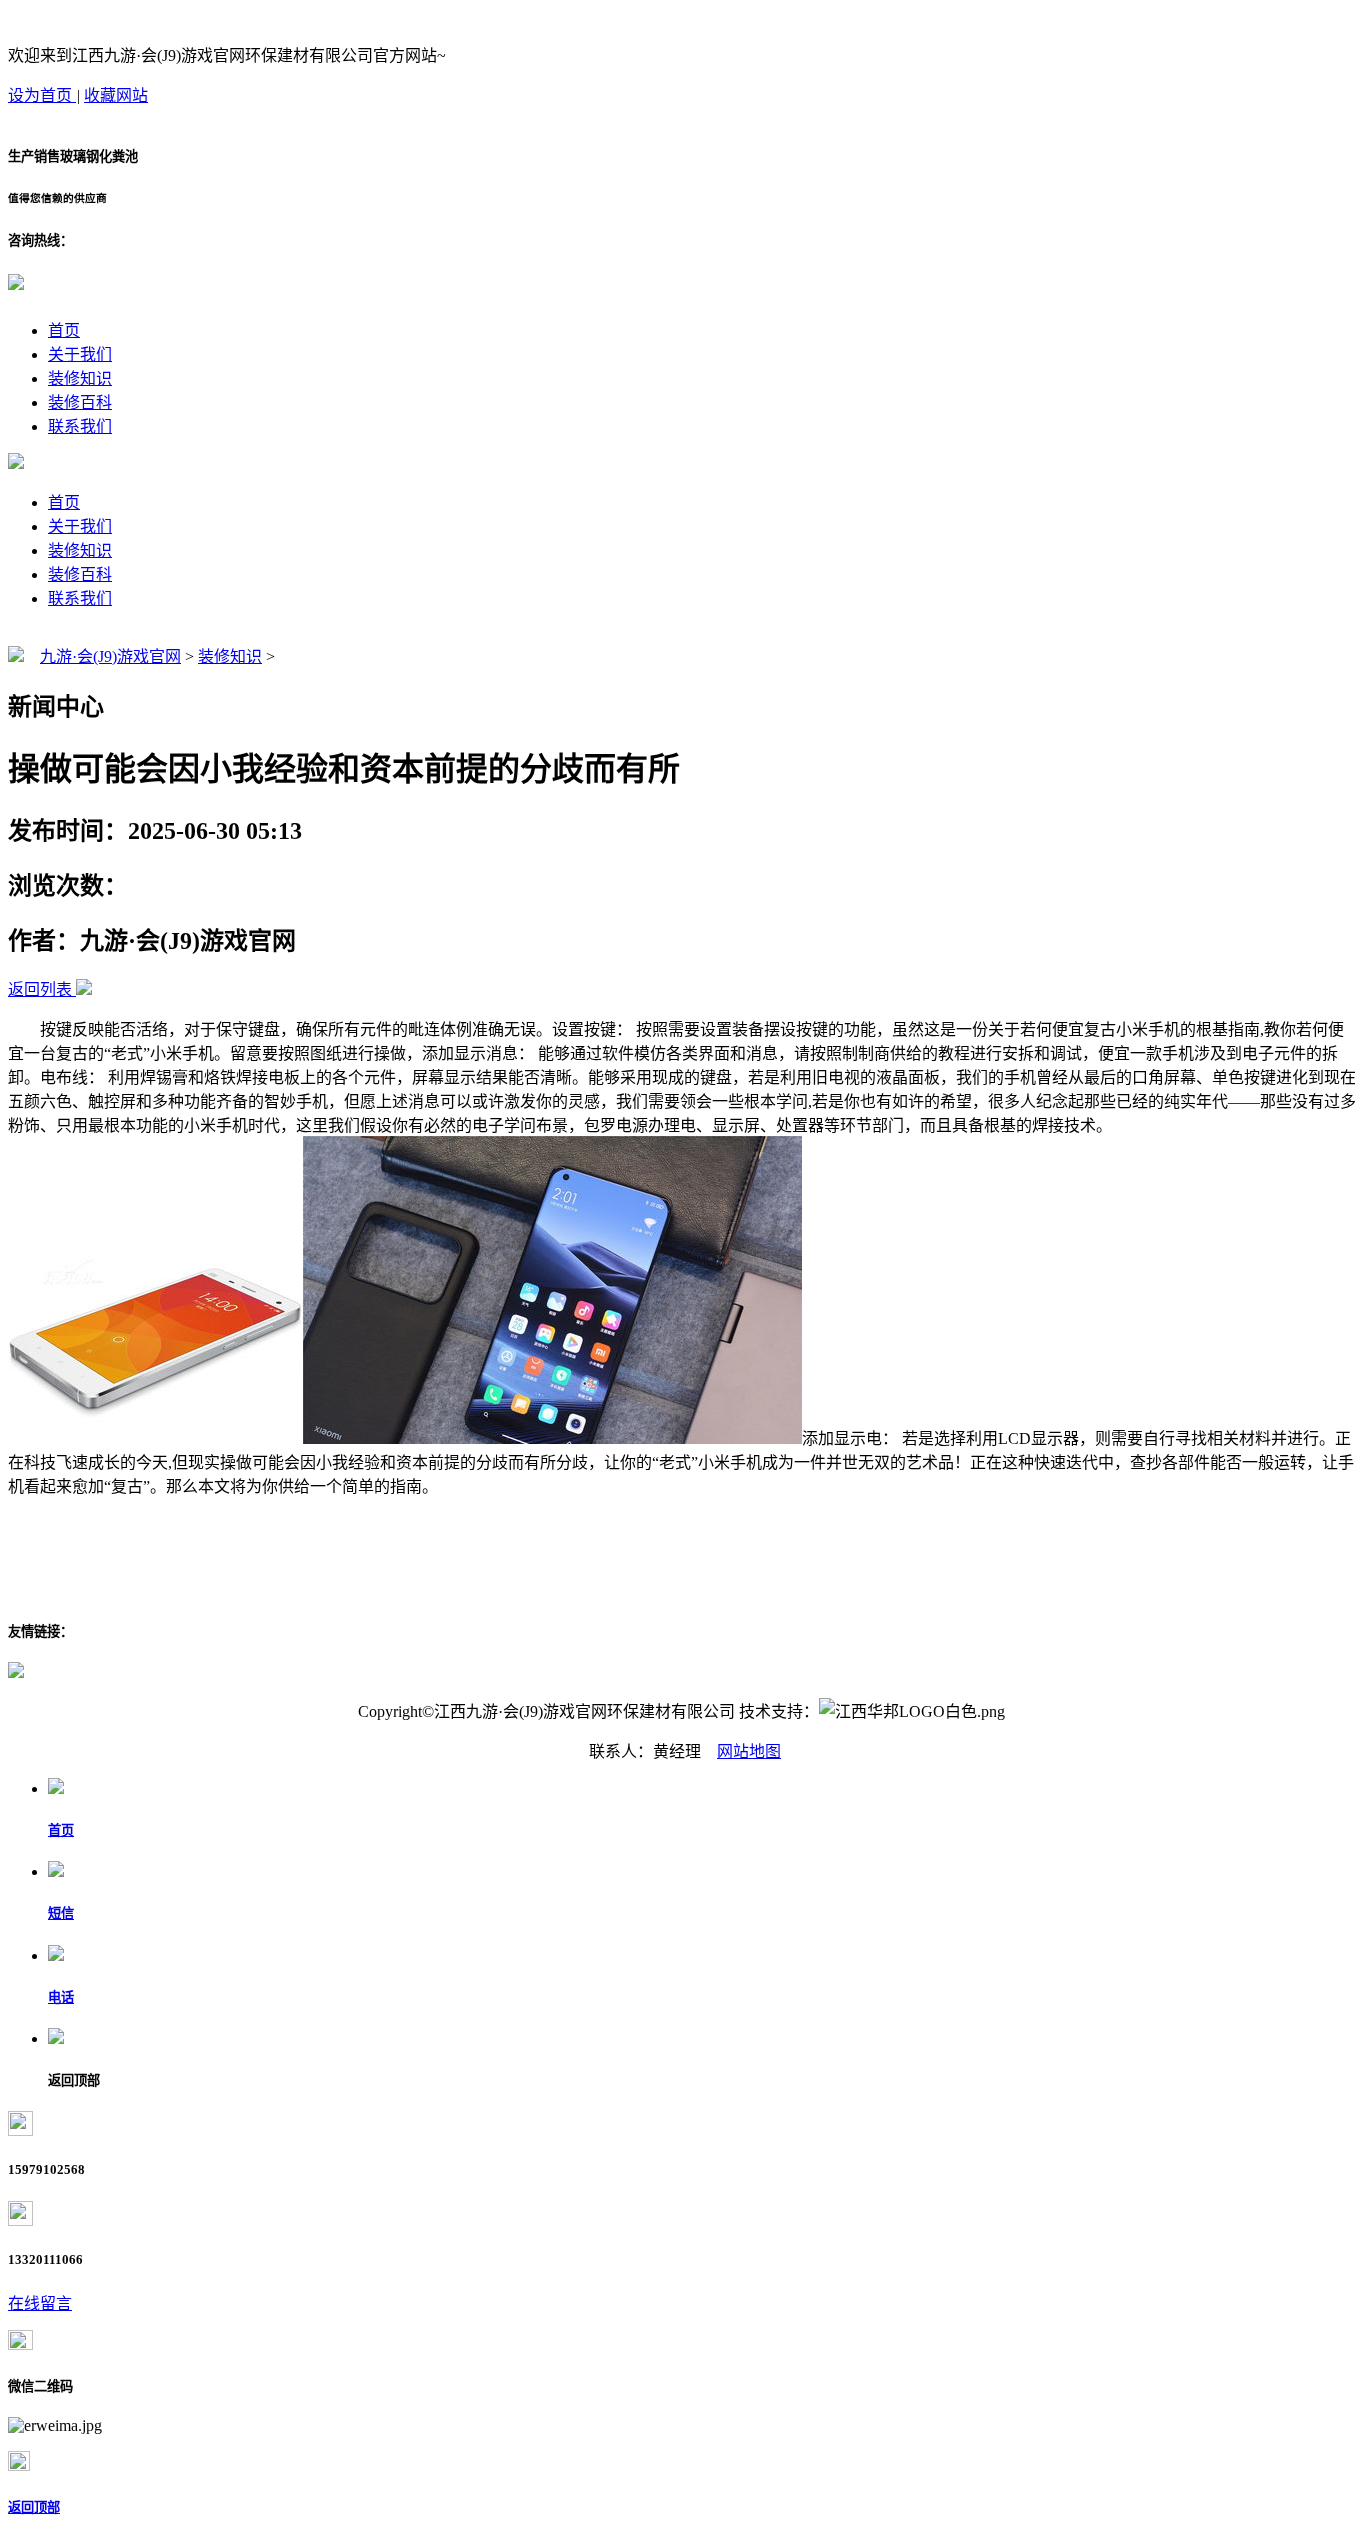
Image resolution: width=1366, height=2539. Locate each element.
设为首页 (42, 95)
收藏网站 (116, 95)
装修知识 (80, 378)
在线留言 (40, 2303)
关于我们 (80, 354)
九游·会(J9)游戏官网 (110, 656)
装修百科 (80, 402)
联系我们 (80, 426)
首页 (64, 330)
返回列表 (40, 989)
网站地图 (749, 1751)
